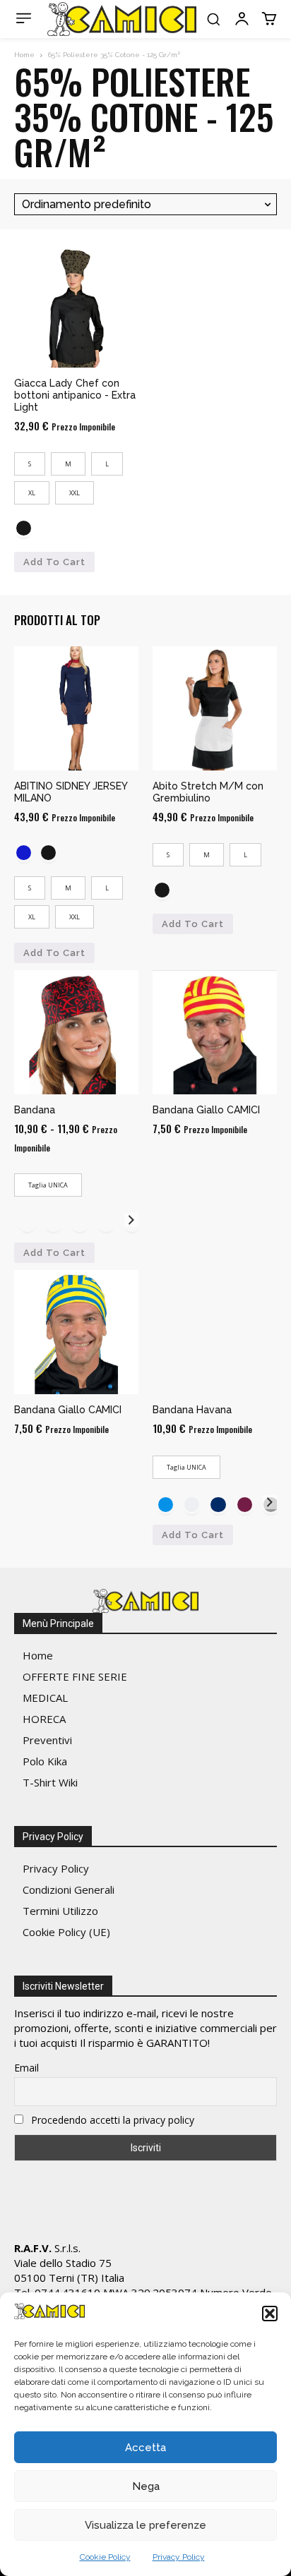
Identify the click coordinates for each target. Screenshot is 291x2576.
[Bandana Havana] (215, 1332)
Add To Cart (54, 562)
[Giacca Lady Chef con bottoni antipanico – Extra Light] (76, 306)
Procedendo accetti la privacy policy (111, 2120)
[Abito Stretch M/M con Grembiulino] (215, 708)
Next (131, 1220)
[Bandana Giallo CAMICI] (215, 1032)
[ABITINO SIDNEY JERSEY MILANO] (76, 708)
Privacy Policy (179, 2557)
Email (26, 2068)
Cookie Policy (105, 2557)
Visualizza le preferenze (145, 2525)
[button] (270, 2314)
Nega (146, 2486)
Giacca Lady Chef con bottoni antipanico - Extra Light (75, 395)
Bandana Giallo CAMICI (206, 1110)
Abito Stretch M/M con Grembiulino (208, 792)
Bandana (35, 1110)
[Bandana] (76, 1032)
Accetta (145, 2448)
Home (24, 55)
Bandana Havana (192, 1410)
